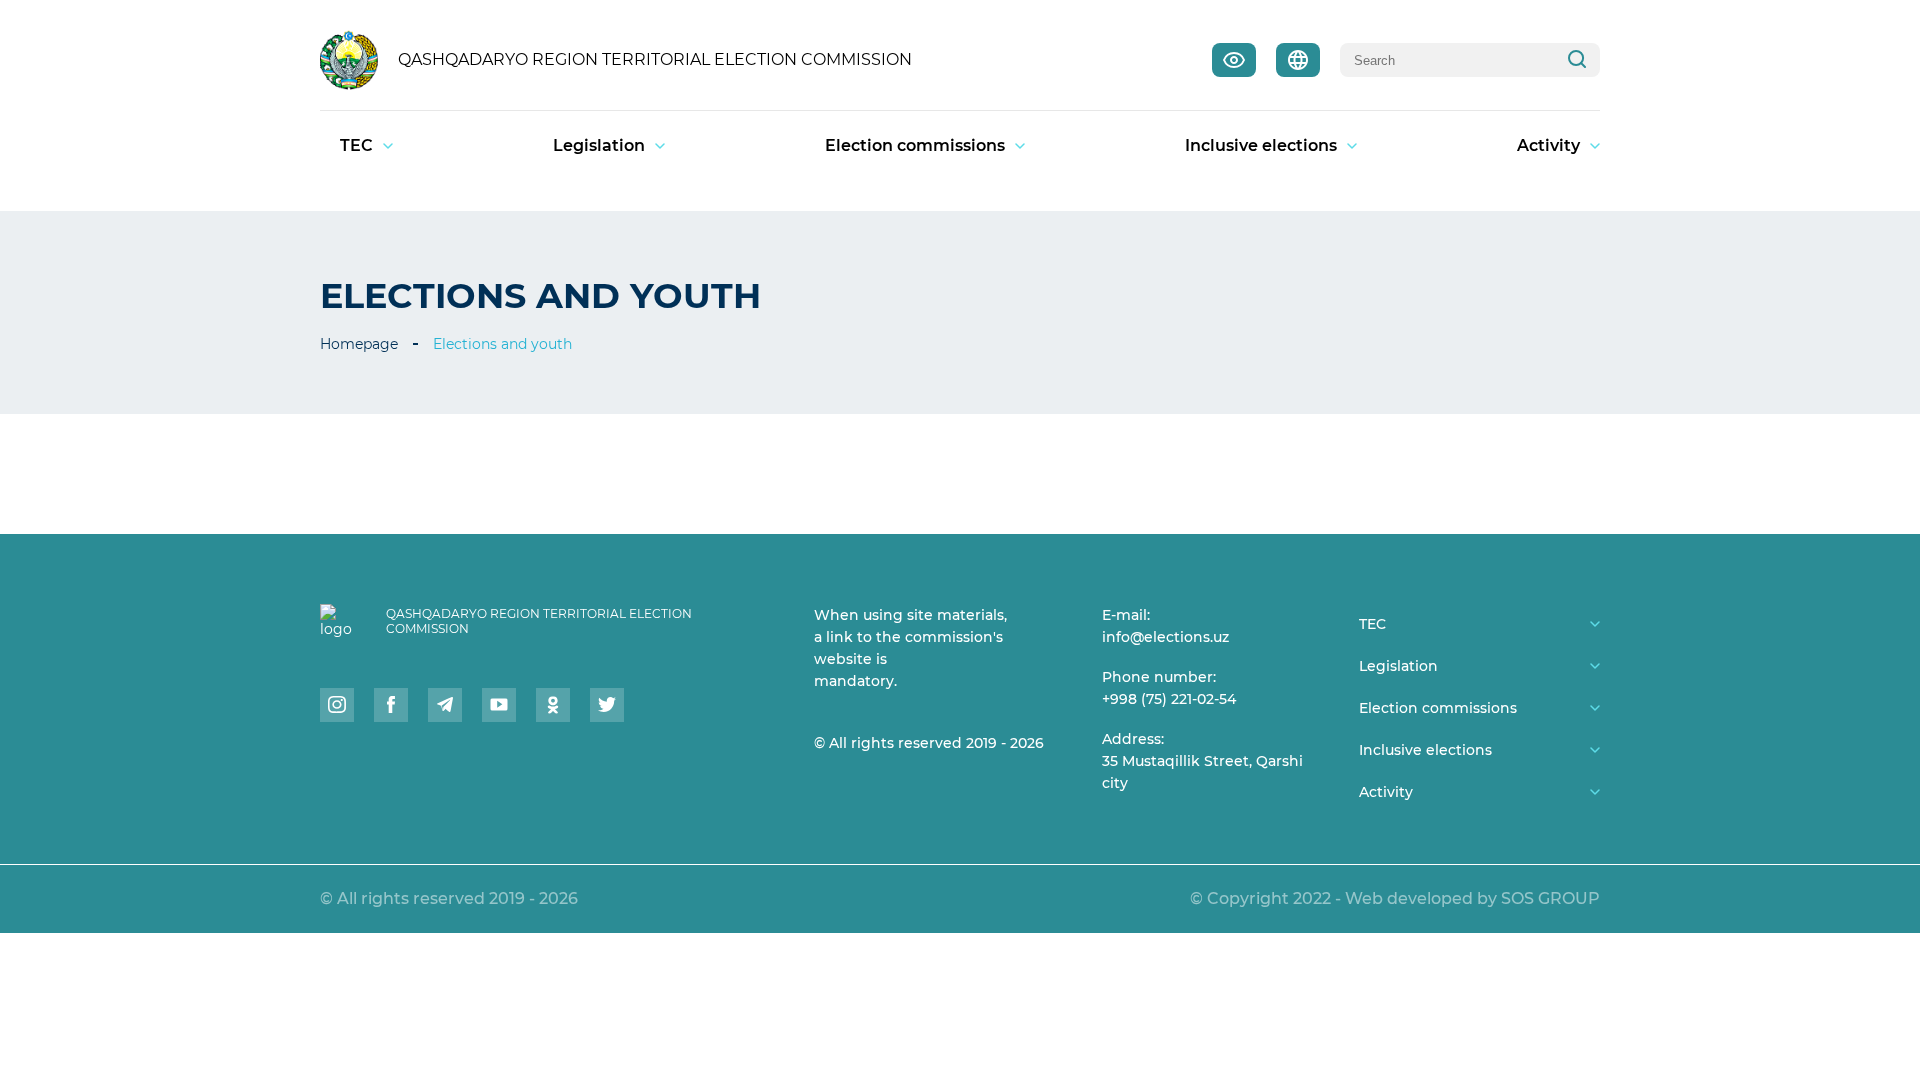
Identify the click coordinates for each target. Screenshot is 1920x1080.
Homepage (359, 344)
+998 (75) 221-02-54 (1169, 699)
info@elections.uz (1165, 637)
